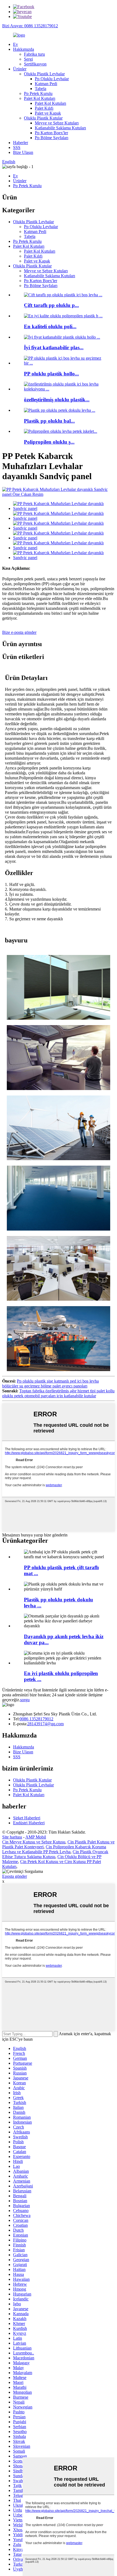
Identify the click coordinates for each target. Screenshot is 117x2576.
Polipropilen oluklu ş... (49, 442)
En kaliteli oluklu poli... (50, 326)
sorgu (25, 1700)
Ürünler (20, 69)
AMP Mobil (36, 1837)
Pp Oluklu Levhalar (52, 79)
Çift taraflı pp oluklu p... (51, 305)
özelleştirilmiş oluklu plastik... (57, 400)
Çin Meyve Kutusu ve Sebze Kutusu (34, 1842)
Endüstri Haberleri (29, 1823)
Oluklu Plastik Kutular (43, 118)
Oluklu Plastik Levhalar (44, 74)
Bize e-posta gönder (19, 632)
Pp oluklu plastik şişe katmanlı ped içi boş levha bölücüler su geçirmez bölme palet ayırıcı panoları (50, 1383)
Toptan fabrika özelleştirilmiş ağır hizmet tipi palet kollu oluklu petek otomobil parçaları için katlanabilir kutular (58, 1393)
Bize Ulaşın (23, 152)
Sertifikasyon (35, 64)
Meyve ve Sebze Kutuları (57, 123)
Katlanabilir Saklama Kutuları (60, 128)
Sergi (28, 59)
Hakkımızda (24, 49)
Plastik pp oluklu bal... (49, 421)
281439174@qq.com (45, 1724)
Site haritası (12, 1837)
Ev (16, 44)
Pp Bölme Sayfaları (52, 138)
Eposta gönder (15, 1876)
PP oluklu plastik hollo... (51, 374)
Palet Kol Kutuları (40, 98)
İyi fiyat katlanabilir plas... (54, 347)
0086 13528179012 (36, 1719)
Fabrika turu (34, 54)
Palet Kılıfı (44, 108)
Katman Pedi (46, 84)
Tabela (41, 89)
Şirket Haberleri (27, 1818)
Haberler (21, 143)
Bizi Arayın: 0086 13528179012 (30, 26)
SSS (17, 147)
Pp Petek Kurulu (38, 93)
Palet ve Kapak (48, 113)
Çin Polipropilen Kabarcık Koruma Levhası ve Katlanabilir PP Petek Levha (54, 1849)
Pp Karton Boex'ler (51, 133)
